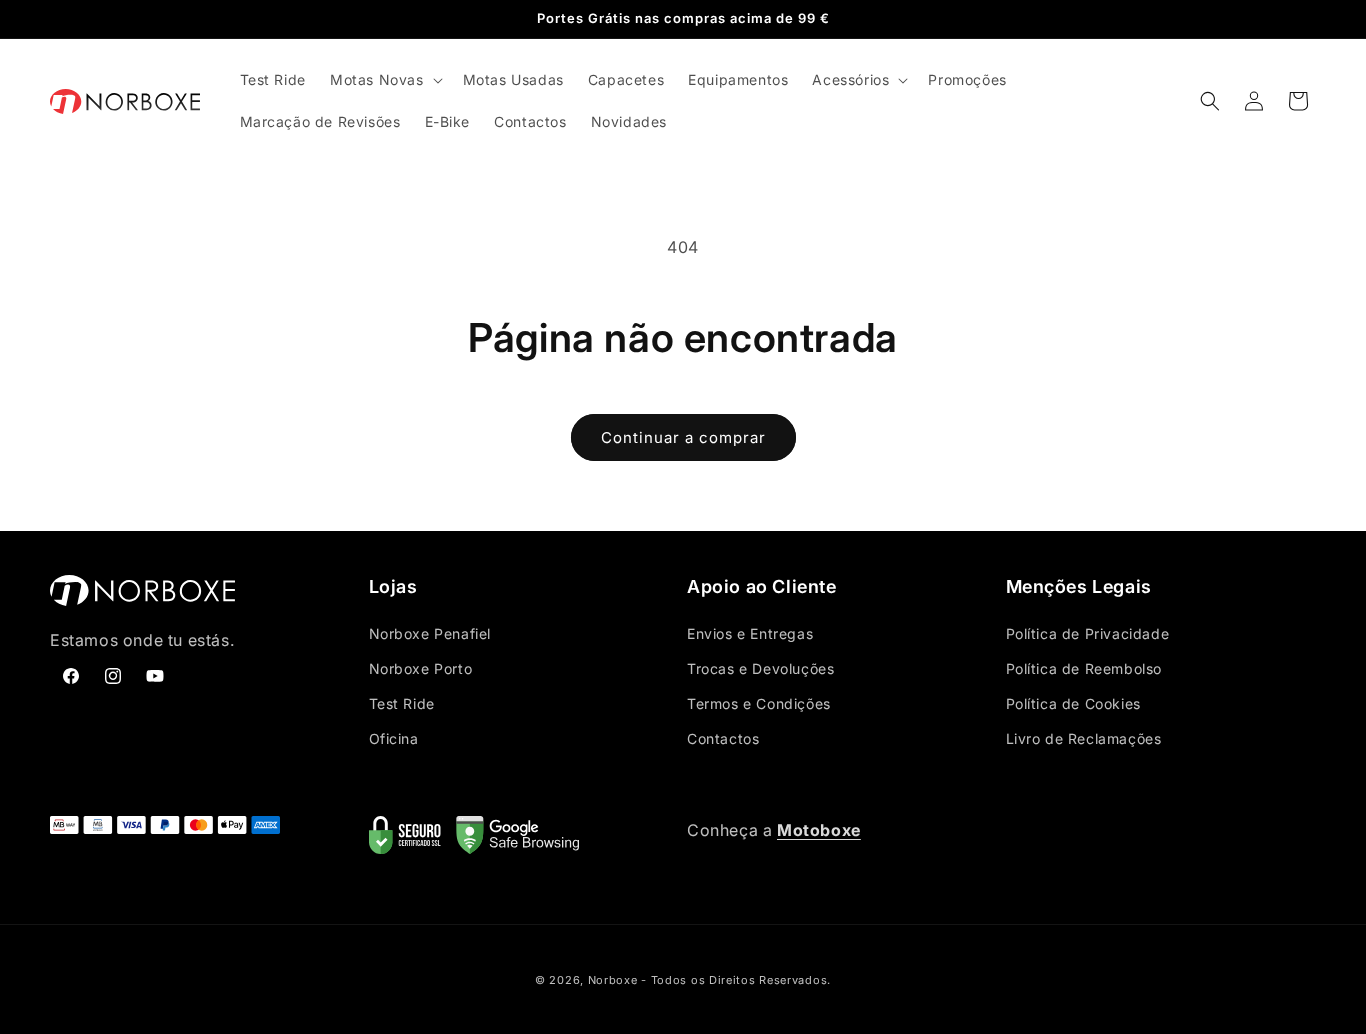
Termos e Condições (759, 703)
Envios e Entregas (750, 633)
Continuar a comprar (683, 437)
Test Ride (402, 703)
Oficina (394, 738)
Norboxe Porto (421, 668)
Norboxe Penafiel (430, 633)
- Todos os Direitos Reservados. (736, 980)
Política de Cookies (1073, 703)
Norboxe (613, 980)
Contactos (723, 738)
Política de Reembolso (1084, 668)
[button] (384, 80)
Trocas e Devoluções (760, 668)
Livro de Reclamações (1084, 738)
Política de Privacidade (1088, 633)
